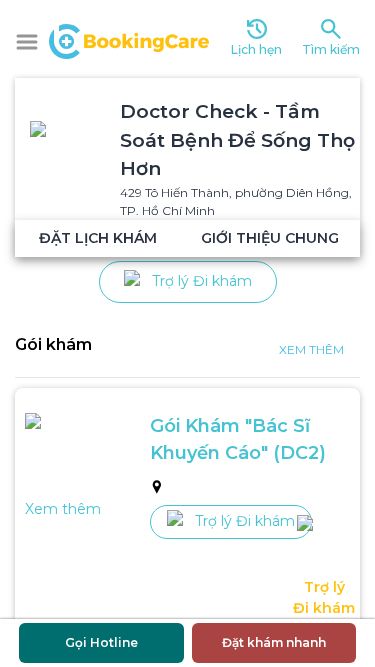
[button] (27, 42)
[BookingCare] (129, 39)
